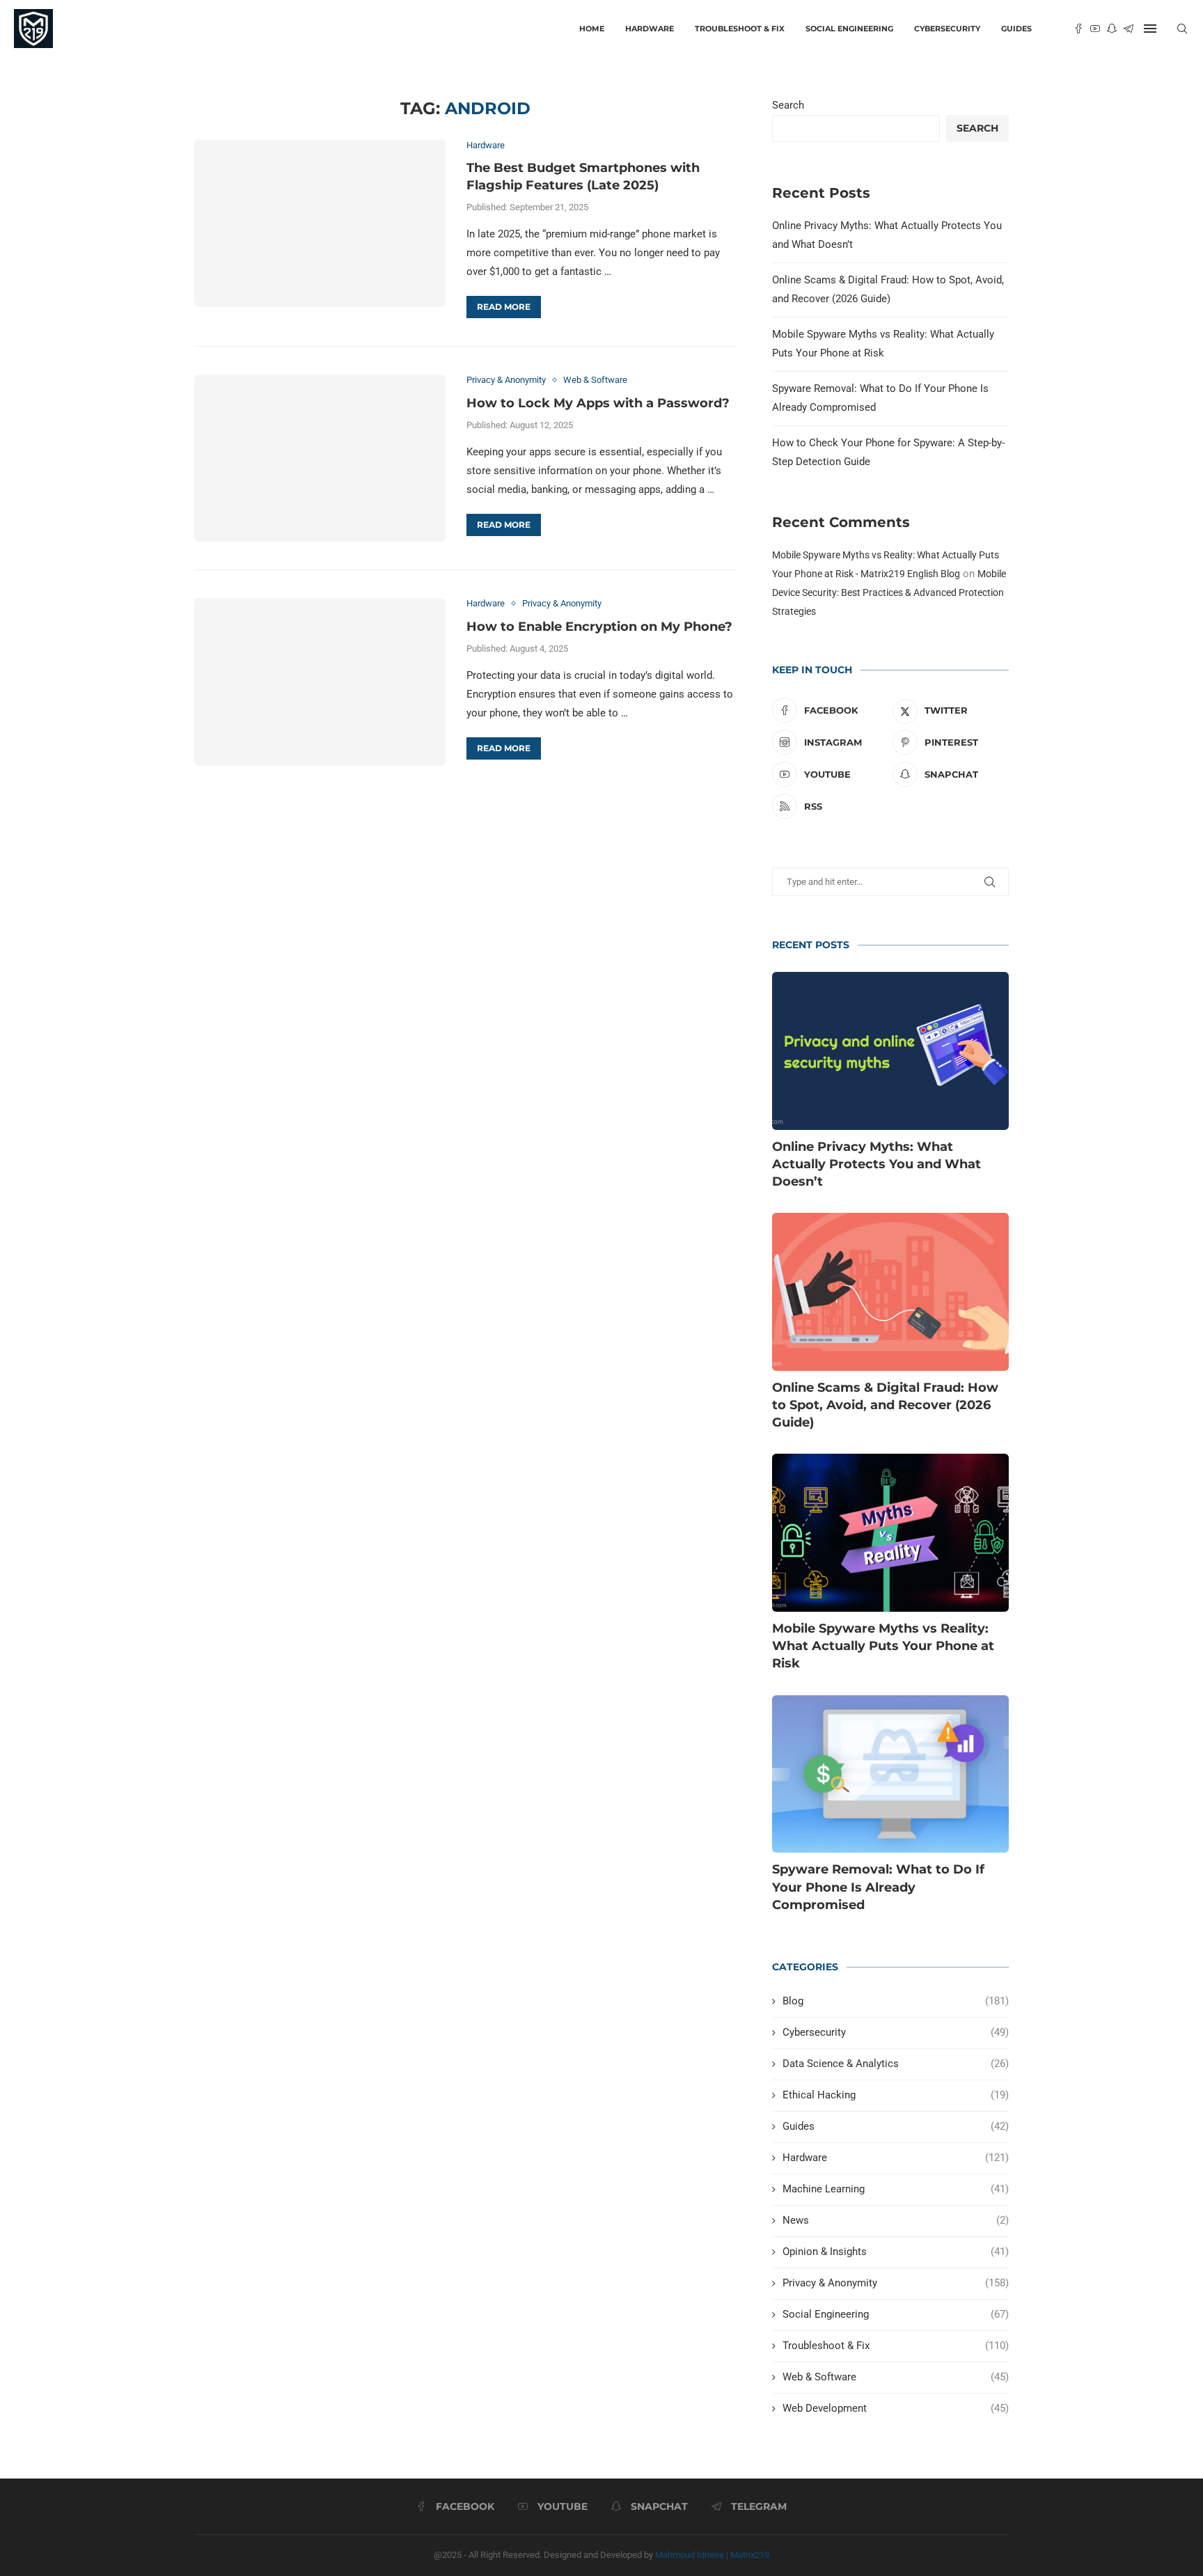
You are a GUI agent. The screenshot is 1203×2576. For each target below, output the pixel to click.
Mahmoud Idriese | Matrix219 (712, 2555)
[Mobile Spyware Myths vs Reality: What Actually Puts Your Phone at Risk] (890, 1533)
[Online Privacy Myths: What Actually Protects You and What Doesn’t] (890, 1051)
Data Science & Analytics (896, 2064)
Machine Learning (896, 2189)
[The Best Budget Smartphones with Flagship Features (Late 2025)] (320, 223)
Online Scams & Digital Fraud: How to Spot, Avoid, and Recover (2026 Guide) (885, 1405)
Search (788, 105)
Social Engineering (849, 29)
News (896, 2220)
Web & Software (896, 2377)
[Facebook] (1078, 29)
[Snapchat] (1112, 29)
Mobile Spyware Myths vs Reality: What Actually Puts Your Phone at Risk (883, 1646)
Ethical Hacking (896, 2095)
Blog (896, 2001)
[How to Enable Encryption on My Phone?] (320, 682)
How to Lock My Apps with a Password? (598, 403)
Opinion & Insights (896, 2252)
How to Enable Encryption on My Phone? (599, 627)
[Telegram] (1129, 29)
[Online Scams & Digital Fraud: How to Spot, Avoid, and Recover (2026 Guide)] (890, 1292)
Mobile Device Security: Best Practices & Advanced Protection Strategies (889, 592)
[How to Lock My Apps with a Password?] (320, 458)
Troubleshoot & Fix (740, 29)
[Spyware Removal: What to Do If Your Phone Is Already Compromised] (890, 1774)
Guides (1016, 29)
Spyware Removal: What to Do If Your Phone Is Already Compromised (878, 1887)
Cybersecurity (947, 29)
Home (592, 29)
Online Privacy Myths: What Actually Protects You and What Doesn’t (876, 1164)
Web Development (896, 2408)
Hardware (650, 29)
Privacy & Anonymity (896, 2283)
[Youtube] (1095, 29)
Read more (504, 307)
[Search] (1182, 29)
